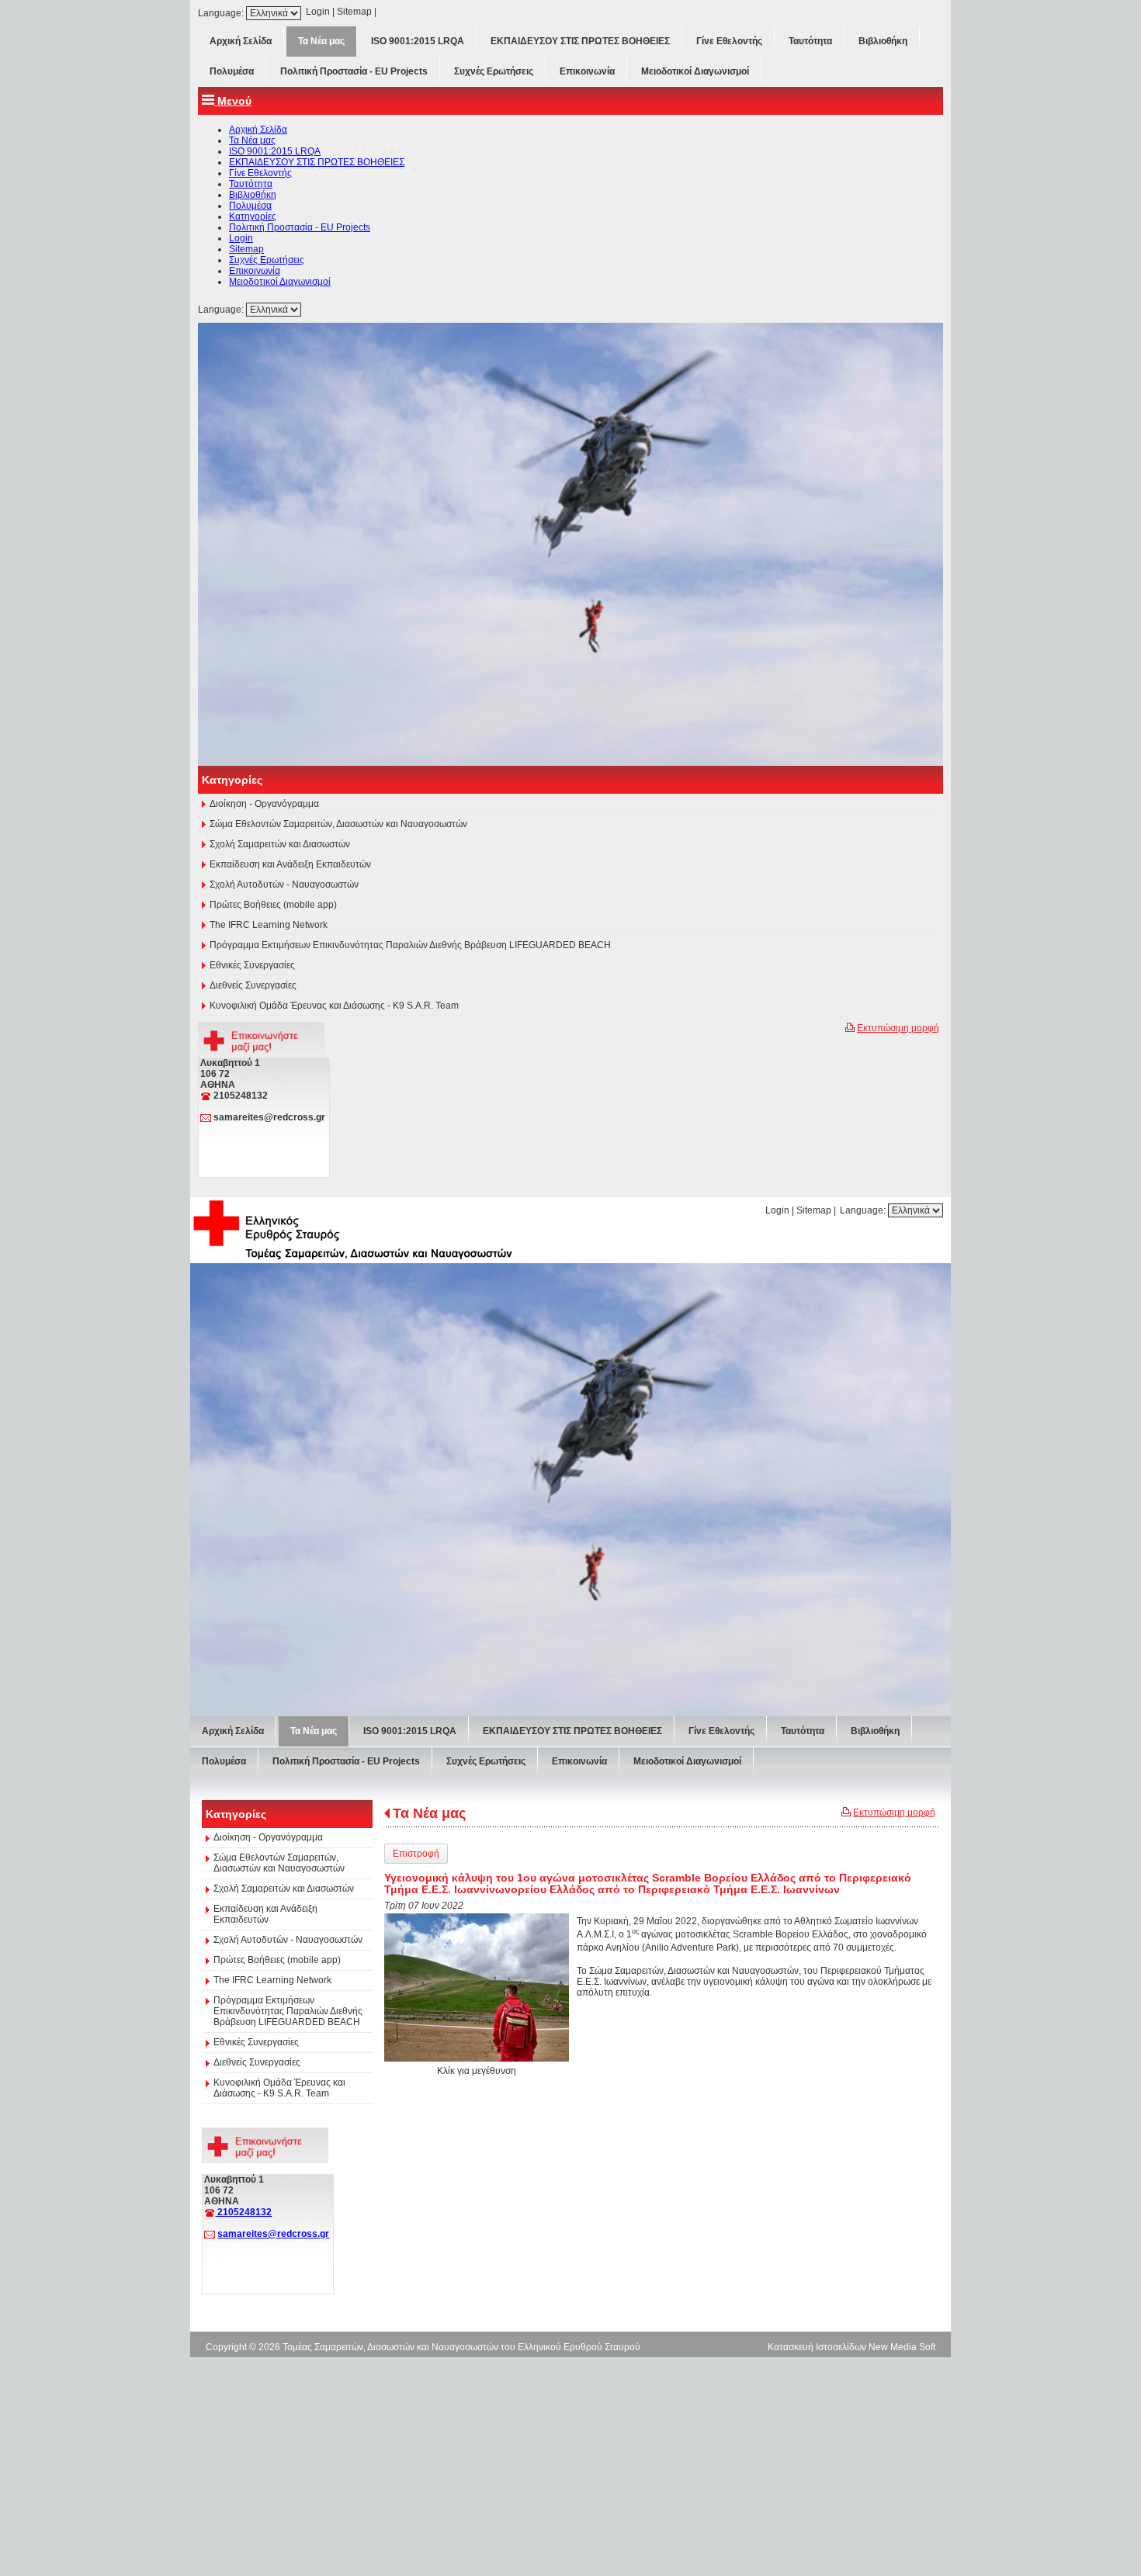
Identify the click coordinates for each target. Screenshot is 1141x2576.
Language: (222, 13)
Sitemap (354, 12)
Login (318, 12)
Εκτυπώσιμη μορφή (898, 1556)
